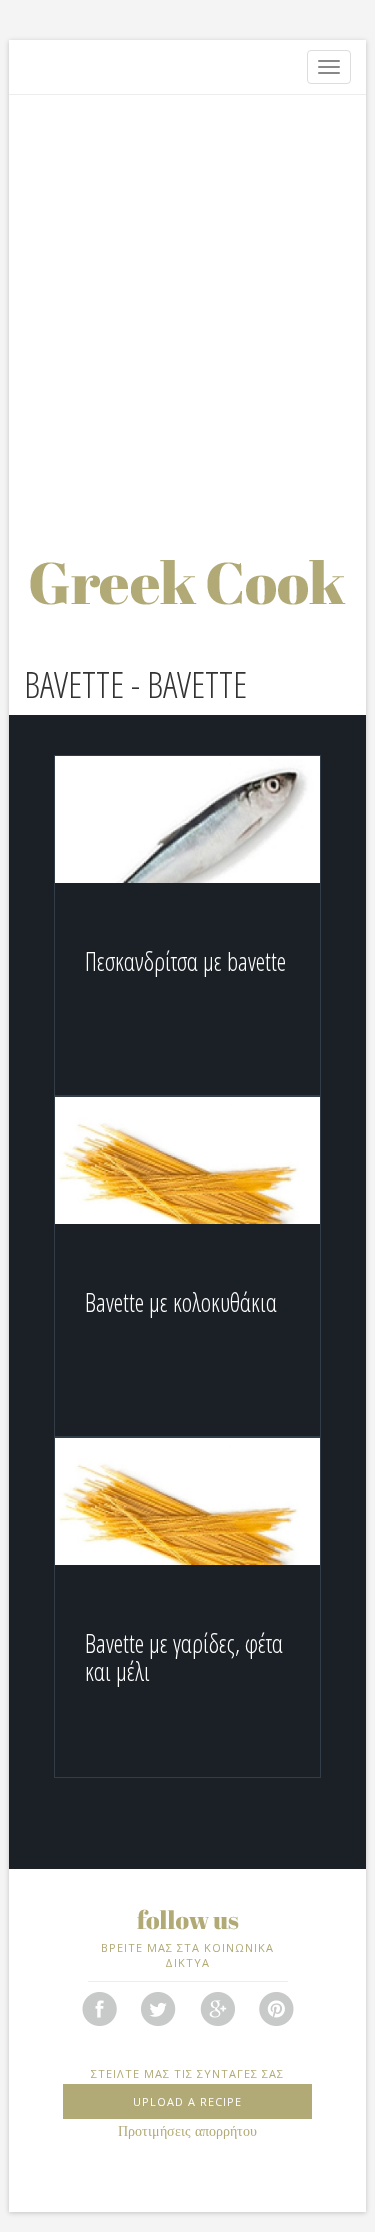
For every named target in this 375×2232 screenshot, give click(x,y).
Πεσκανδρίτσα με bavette (185, 961)
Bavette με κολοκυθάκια (181, 1302)
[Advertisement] (187, 302)
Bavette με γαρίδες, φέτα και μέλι (184, 1657)
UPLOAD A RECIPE (187, 2101)
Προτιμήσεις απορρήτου (187, 2131)
